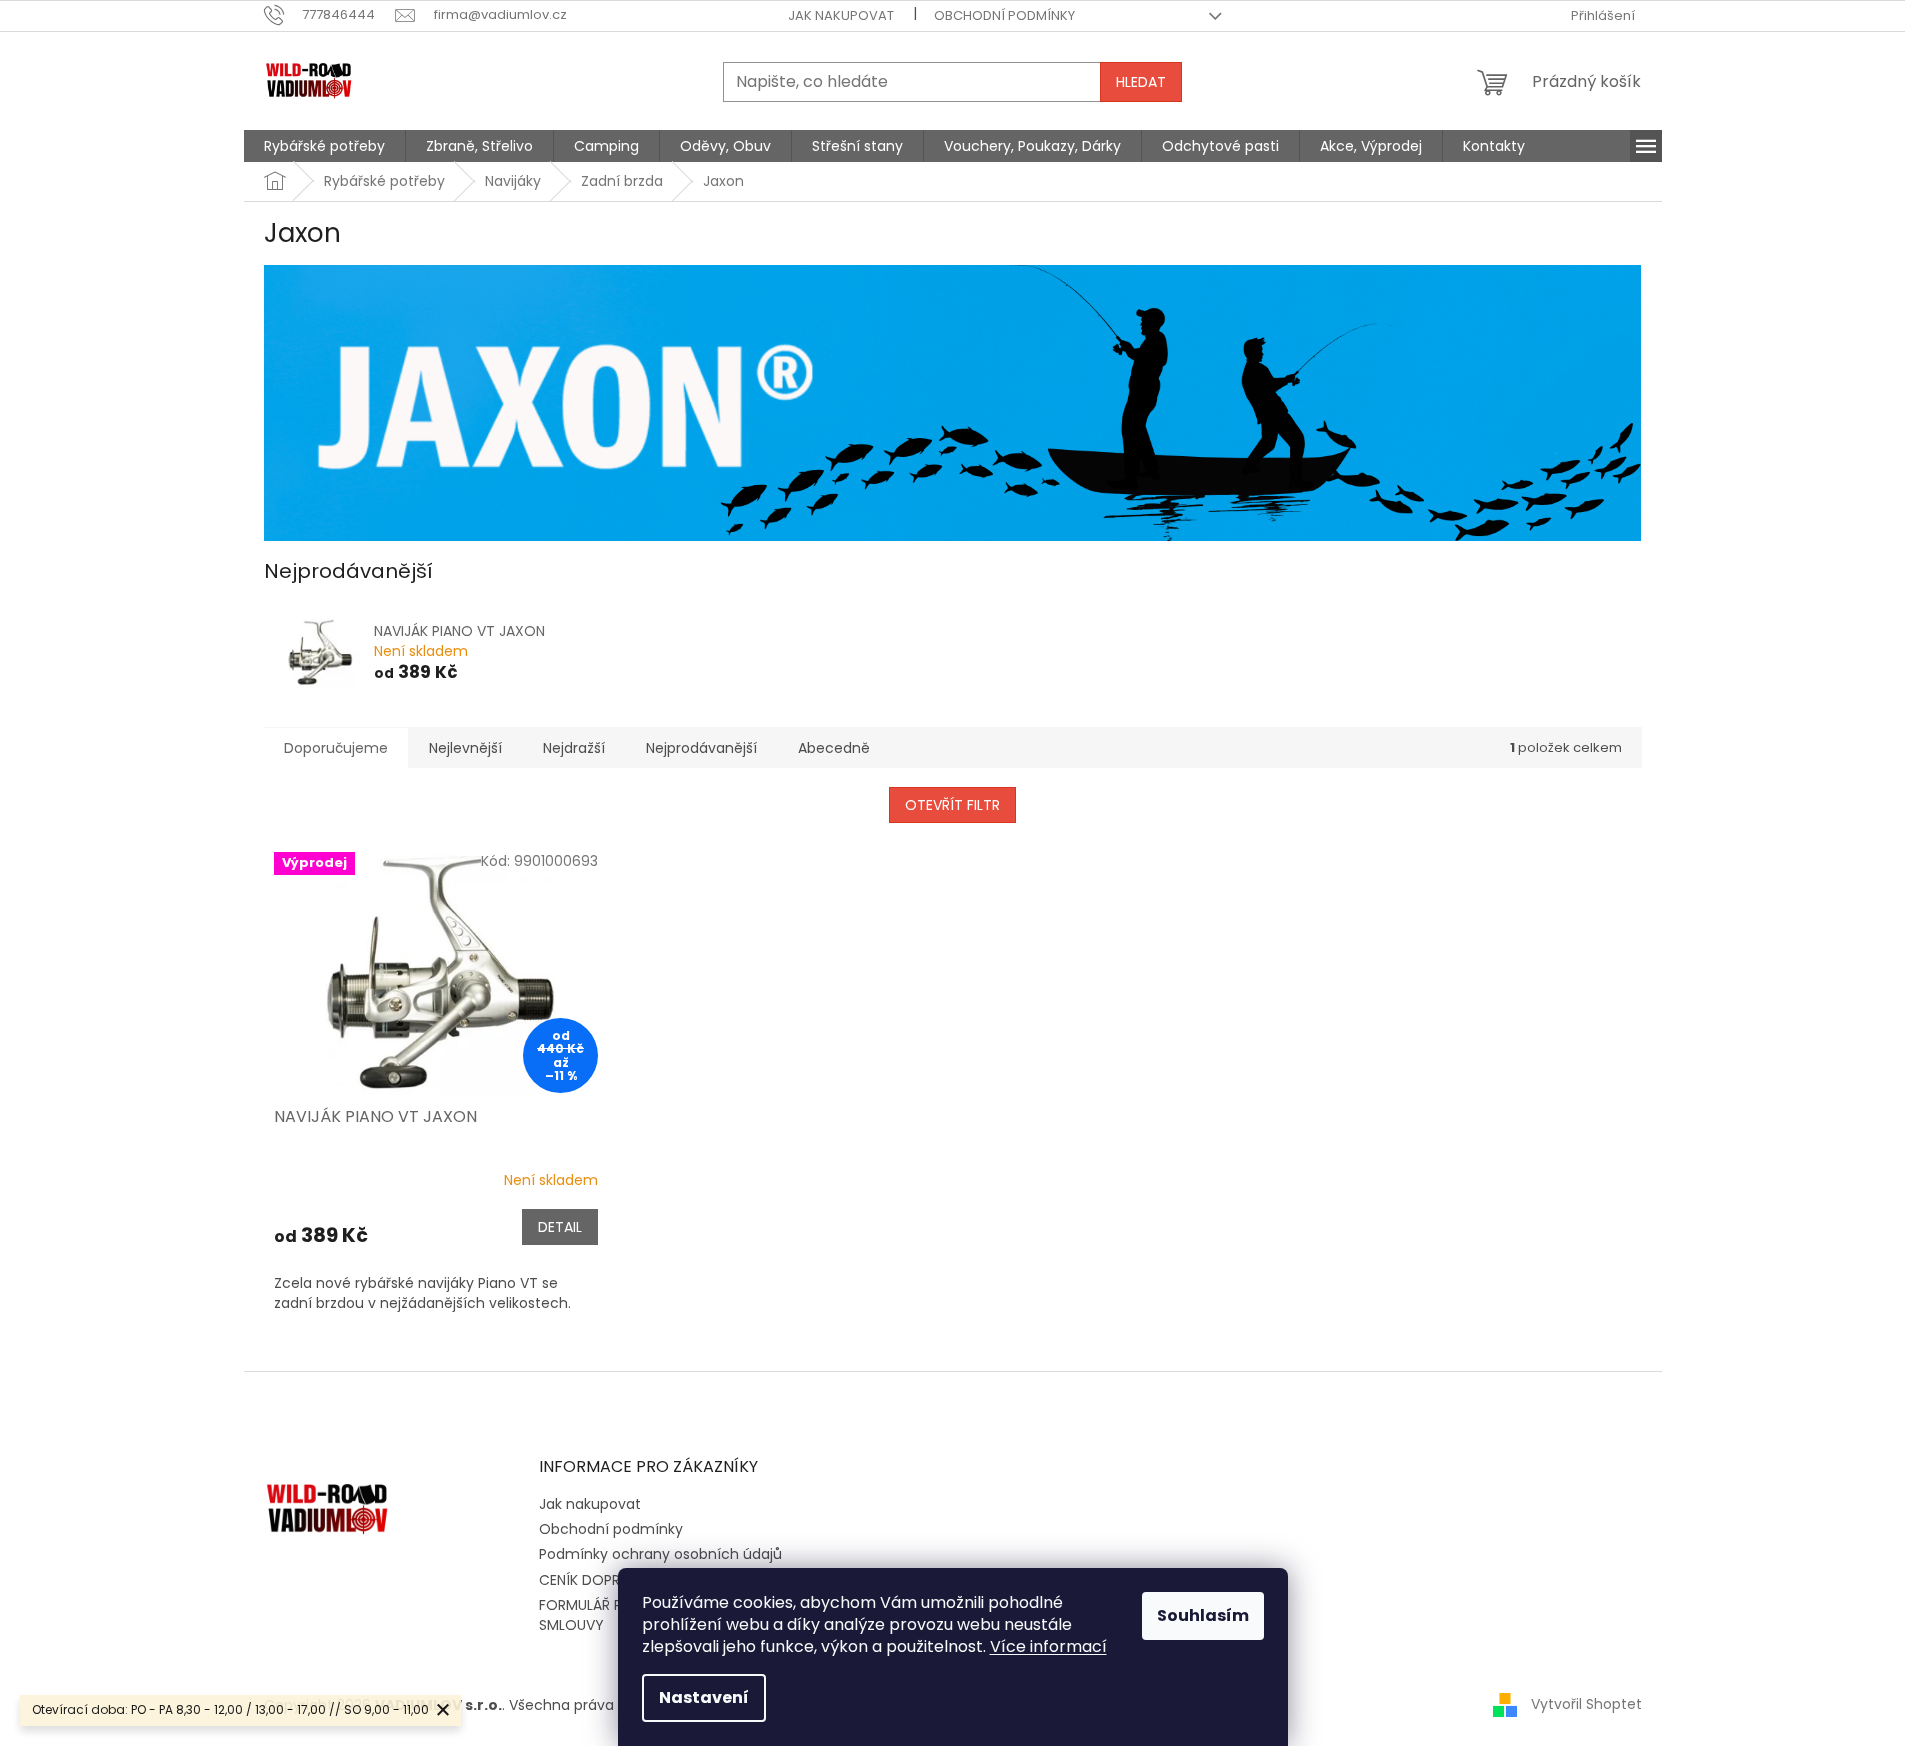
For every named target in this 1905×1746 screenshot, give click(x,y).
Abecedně (834, 748)
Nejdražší (574, 748)
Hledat (1141, 82)
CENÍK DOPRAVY (593, 1580)
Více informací (1048, 1646)
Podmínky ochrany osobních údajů (660, 1554)
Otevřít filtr (952, 805)
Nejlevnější (465, 748)
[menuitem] (324, 146)
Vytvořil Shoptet (1586, 1704)
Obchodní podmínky (1004, 15)
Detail (560, 1227)
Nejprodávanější (701, 748)
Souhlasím (1203, 1615)
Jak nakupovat (841, 15)
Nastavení (704, 1697)
